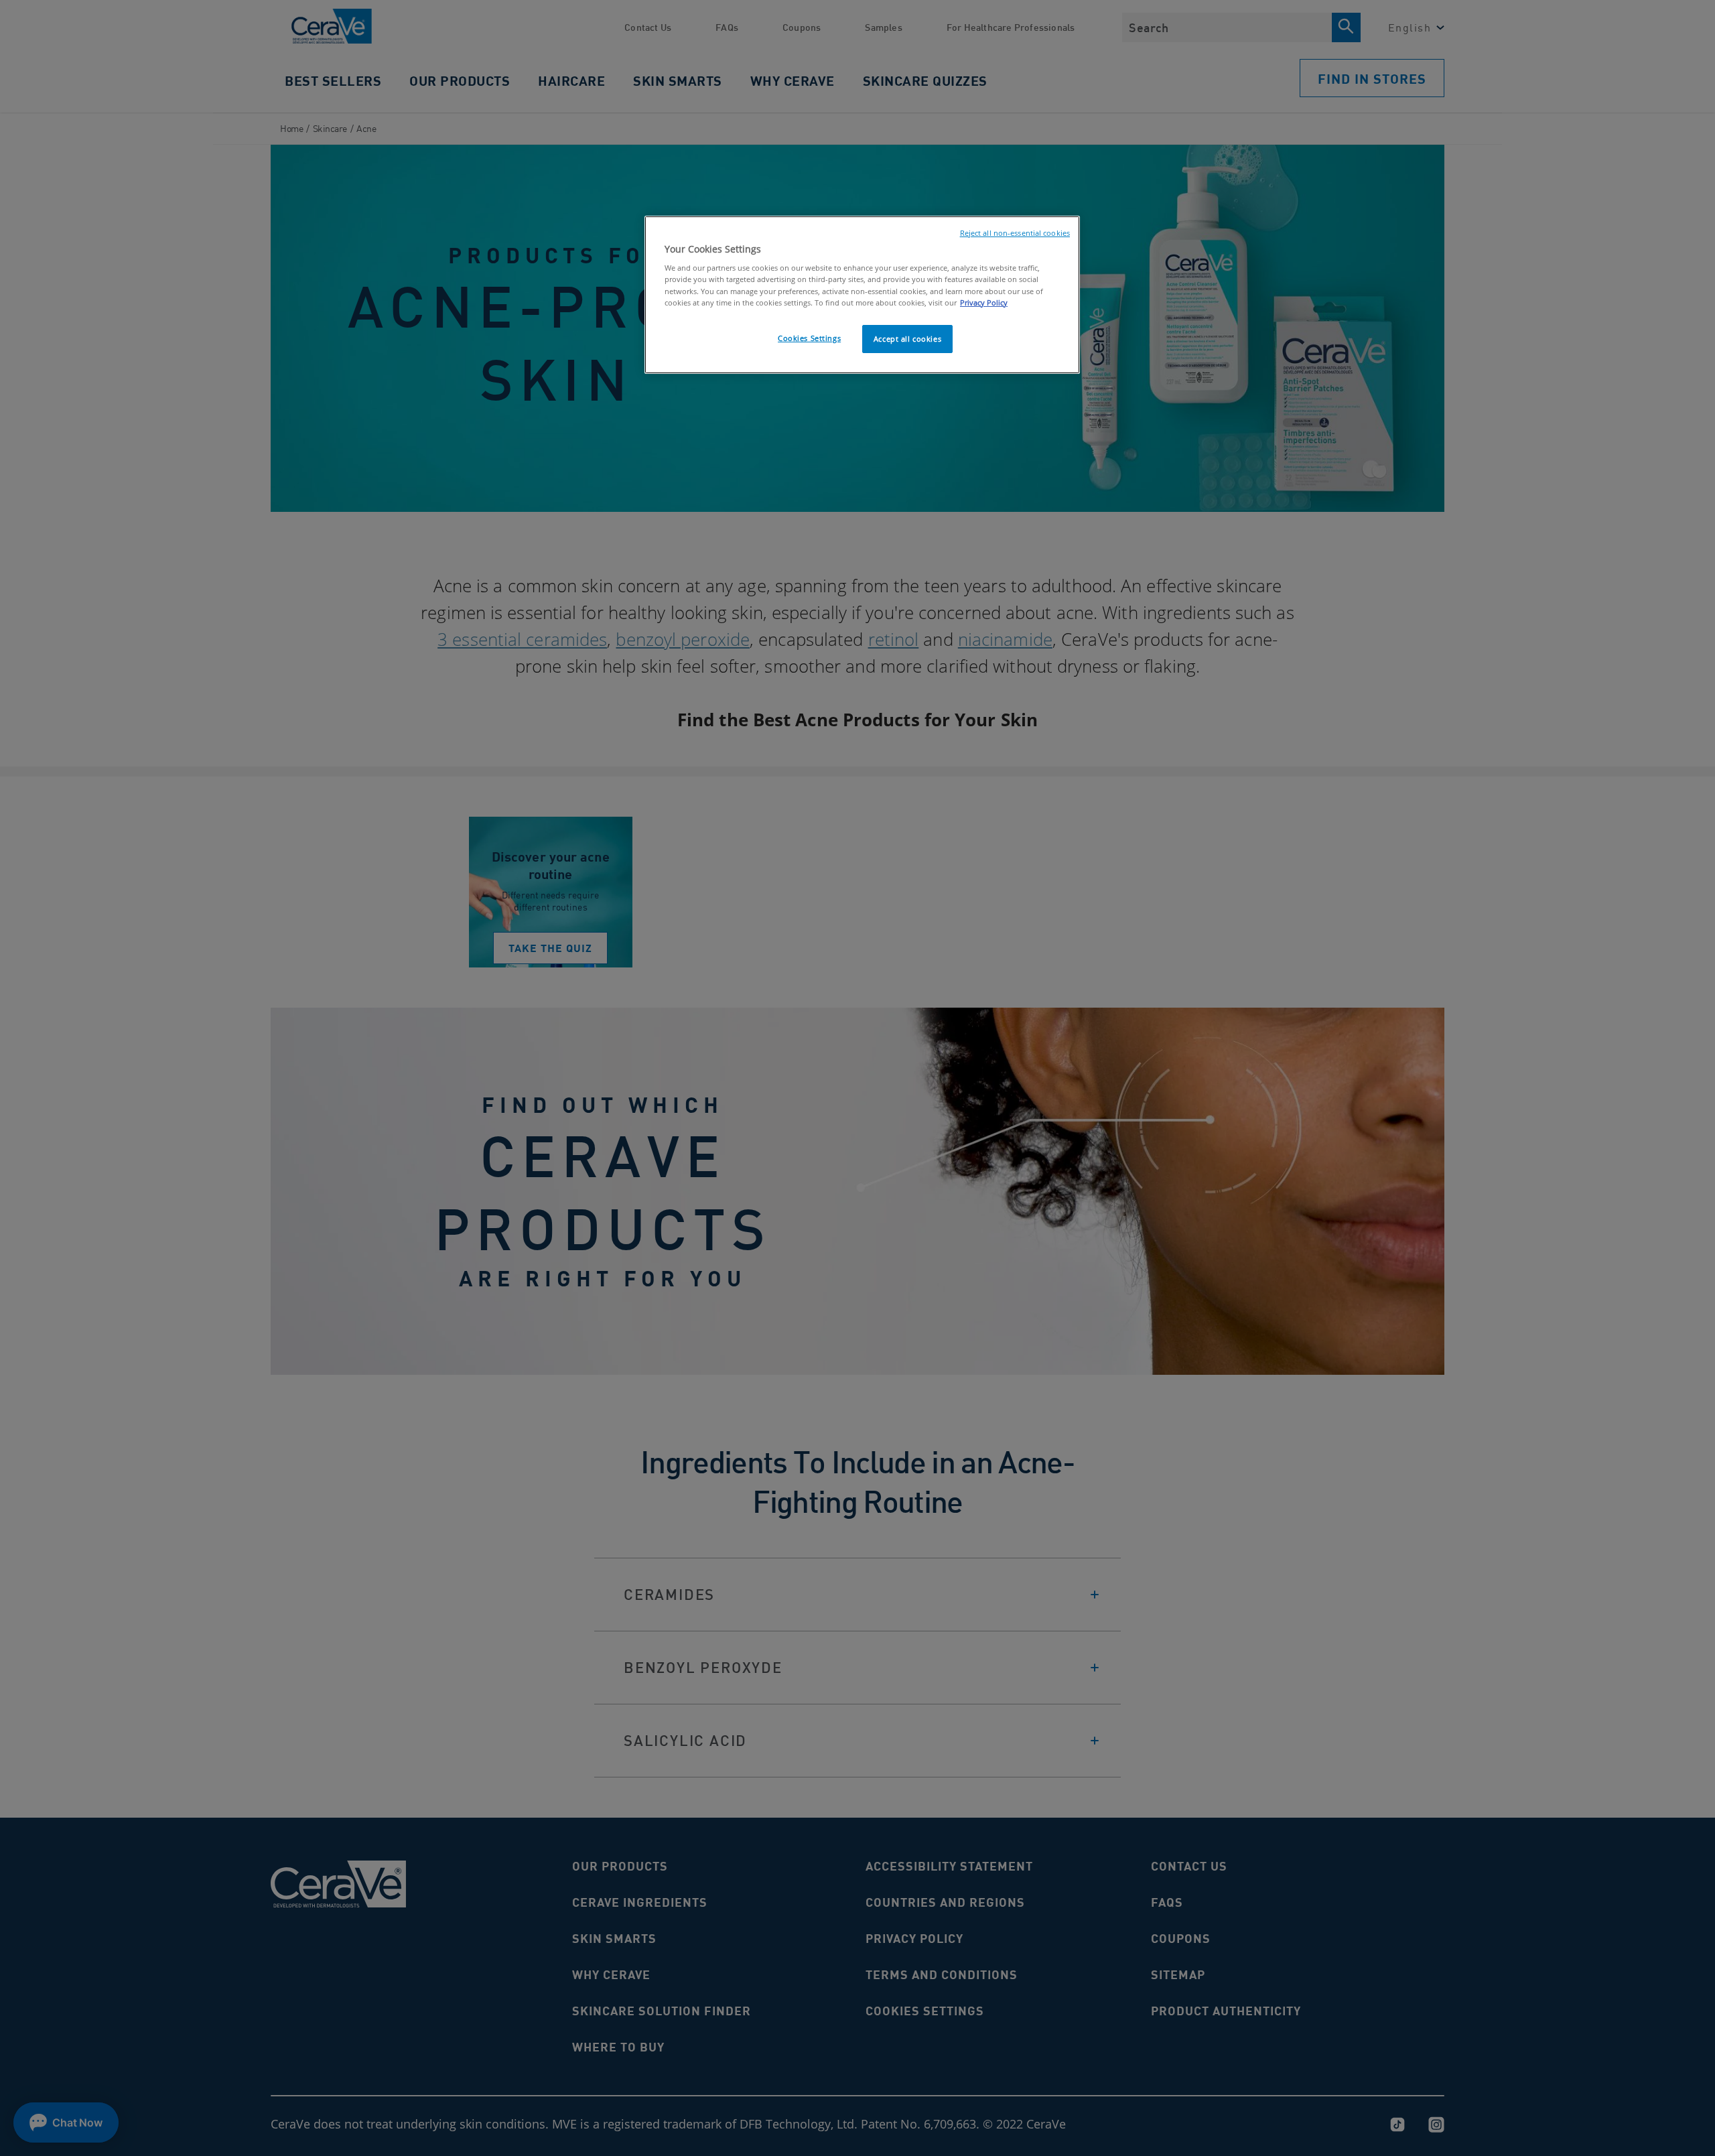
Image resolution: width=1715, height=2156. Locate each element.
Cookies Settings (809, 338)
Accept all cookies (907, 339)
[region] (862, 295)
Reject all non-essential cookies (1015, 233)
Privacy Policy (984, 302)
